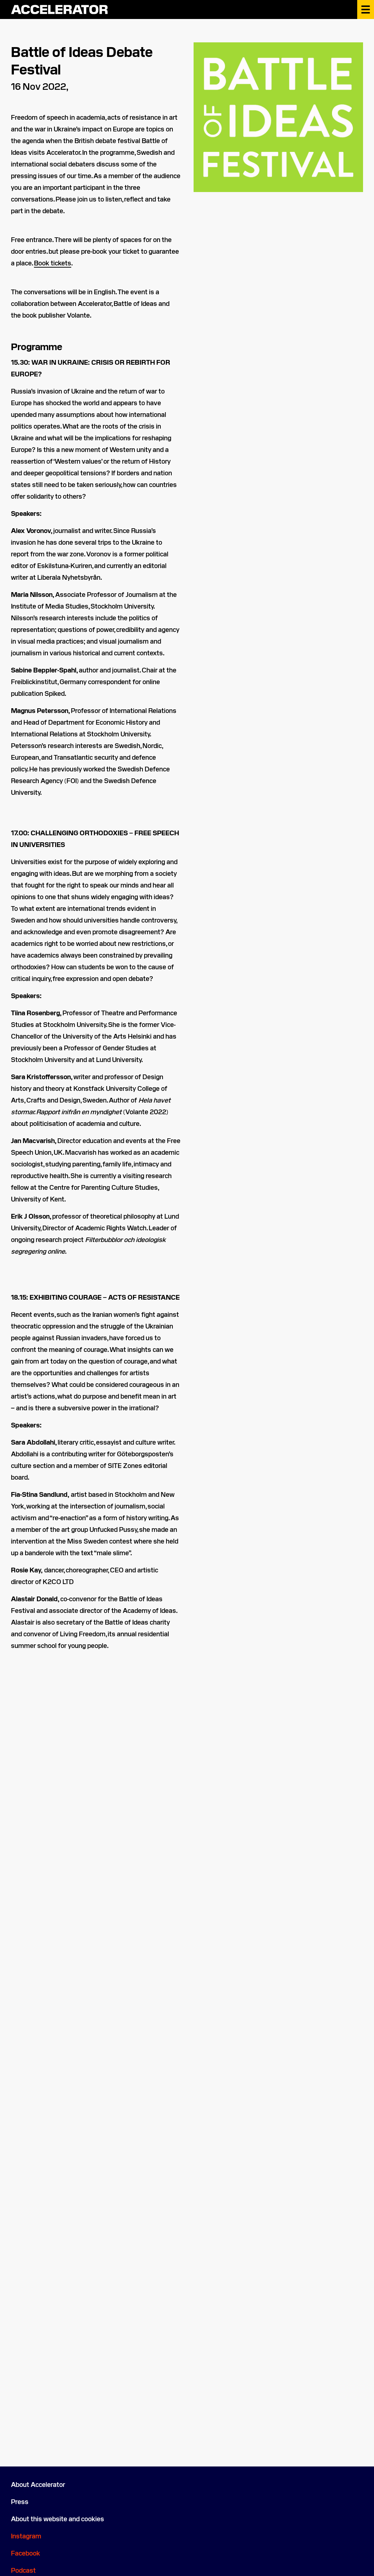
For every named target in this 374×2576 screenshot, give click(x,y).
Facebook (26, 2553)
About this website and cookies (58, 2518)
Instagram (26, 2536)
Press (20, 2501)
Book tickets (53, 263)
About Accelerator (38, 2484)
